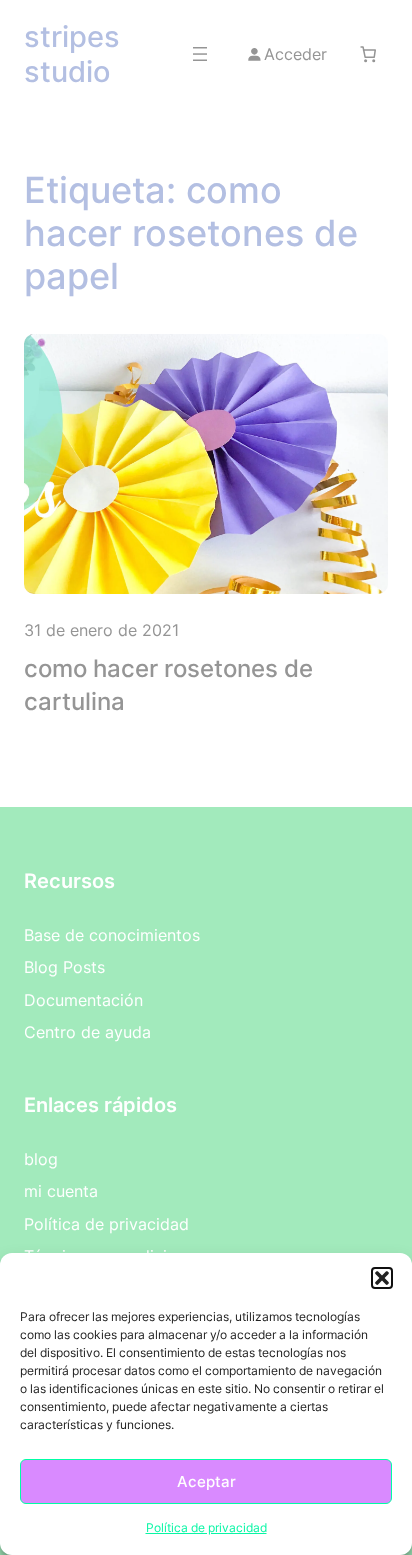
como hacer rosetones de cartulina (168, 685)
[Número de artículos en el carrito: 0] (368, 53)
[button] (382, 1278)
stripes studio (72, 54)
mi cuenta (61, 1191)
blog (41, 1159)
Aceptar (206, 1481)
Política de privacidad (206, 1527)
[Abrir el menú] (200, 54)
